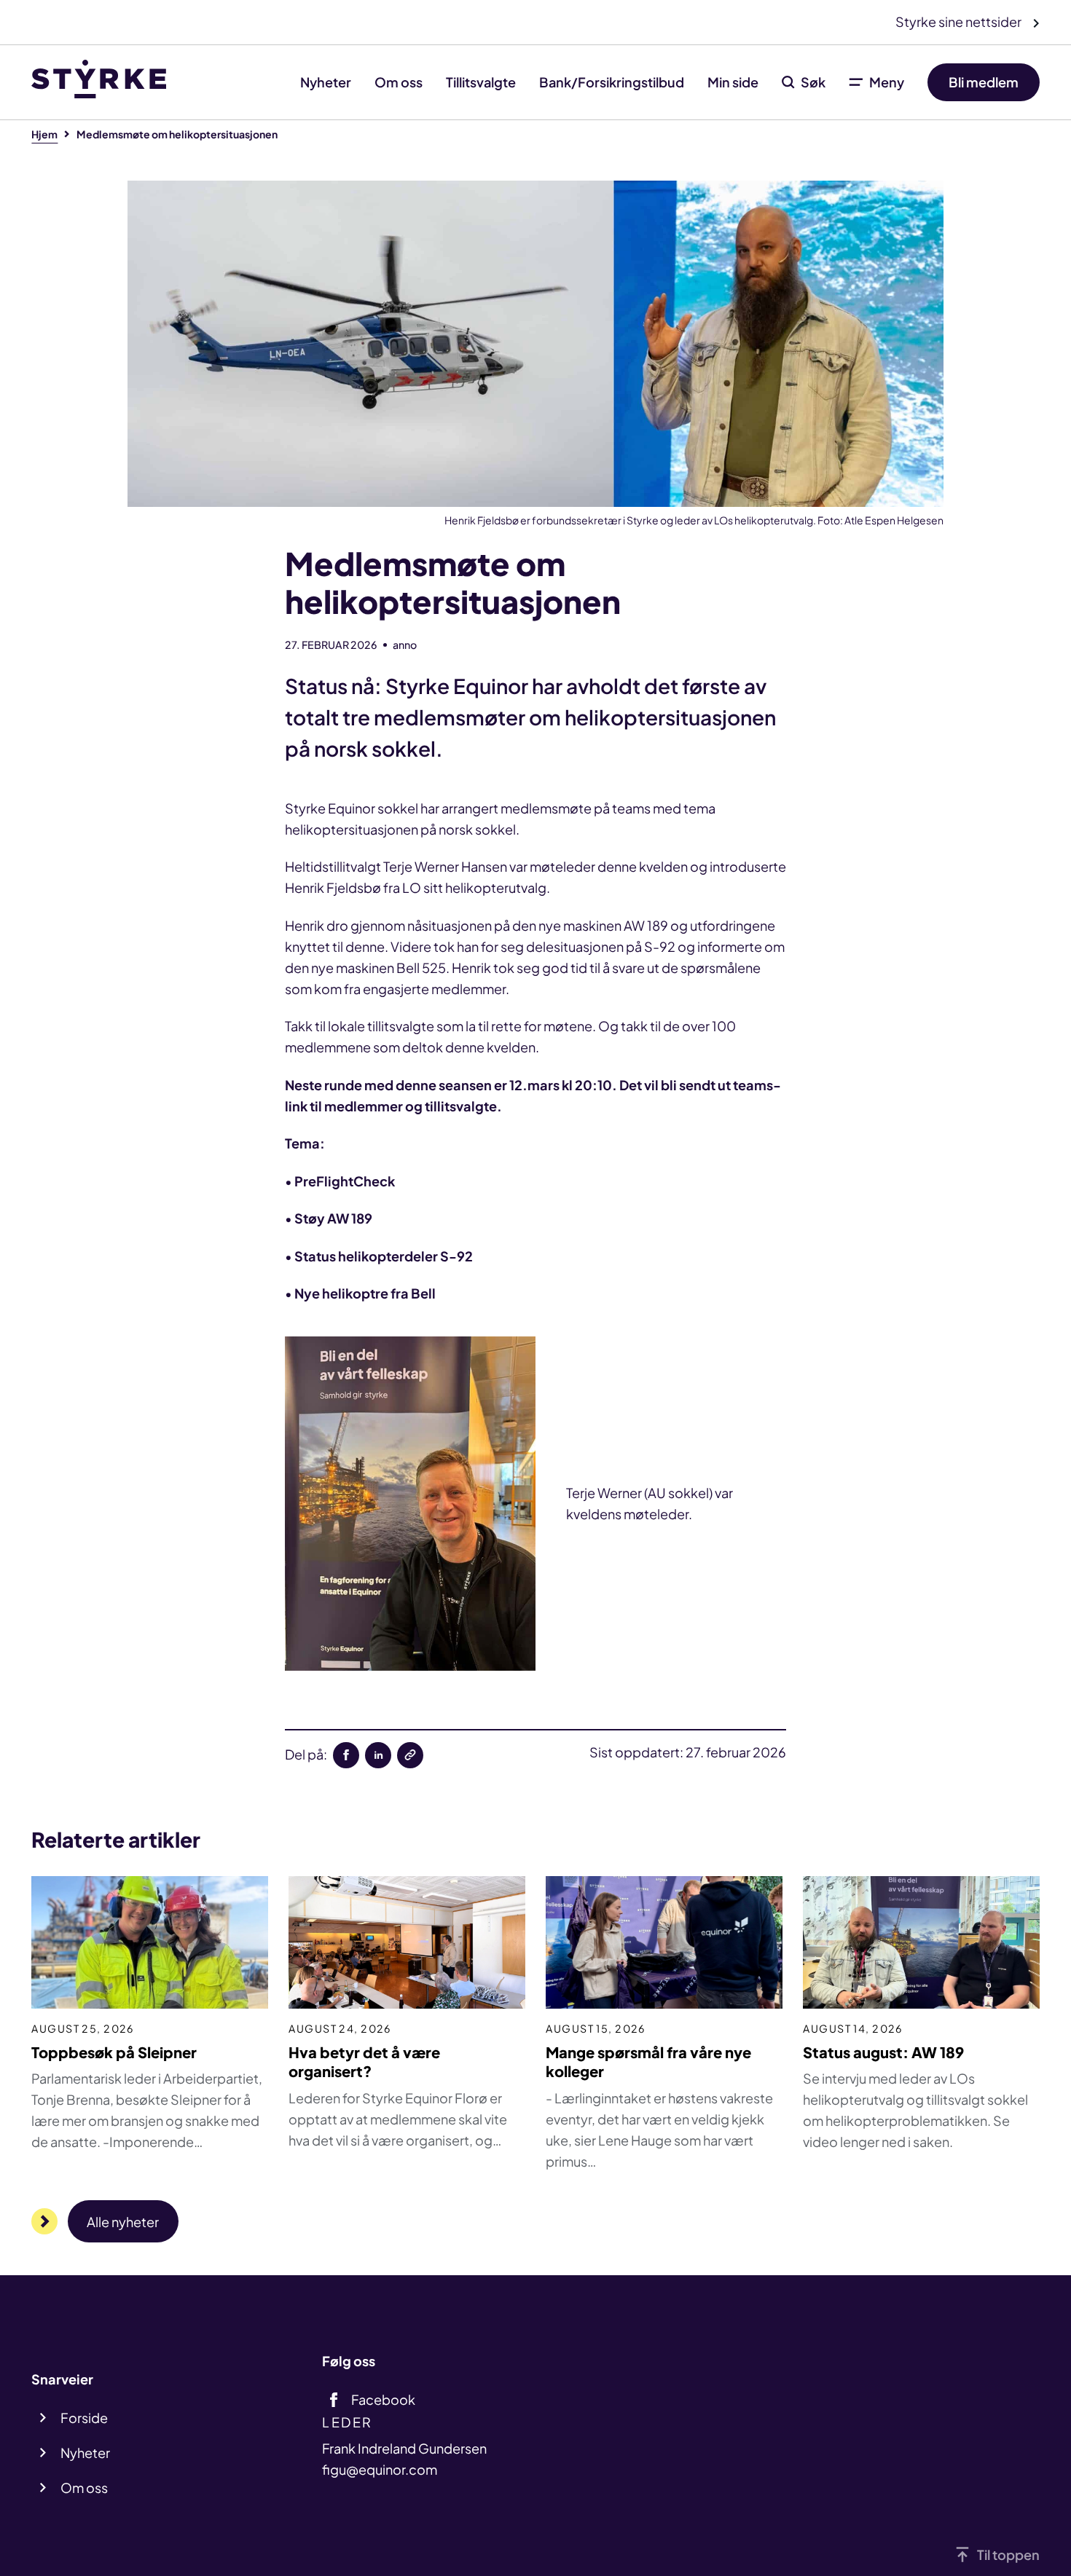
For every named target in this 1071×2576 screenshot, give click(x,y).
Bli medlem (984, 82)
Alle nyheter (123, 2222)
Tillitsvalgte (481, 82)
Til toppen (1008, 2555)
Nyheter (326, 82)
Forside (84, 2418)
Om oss (399, 82)
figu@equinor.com (380, 2469)
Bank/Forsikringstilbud (612, 82)
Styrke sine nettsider (960, 21)
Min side (733, 82)
